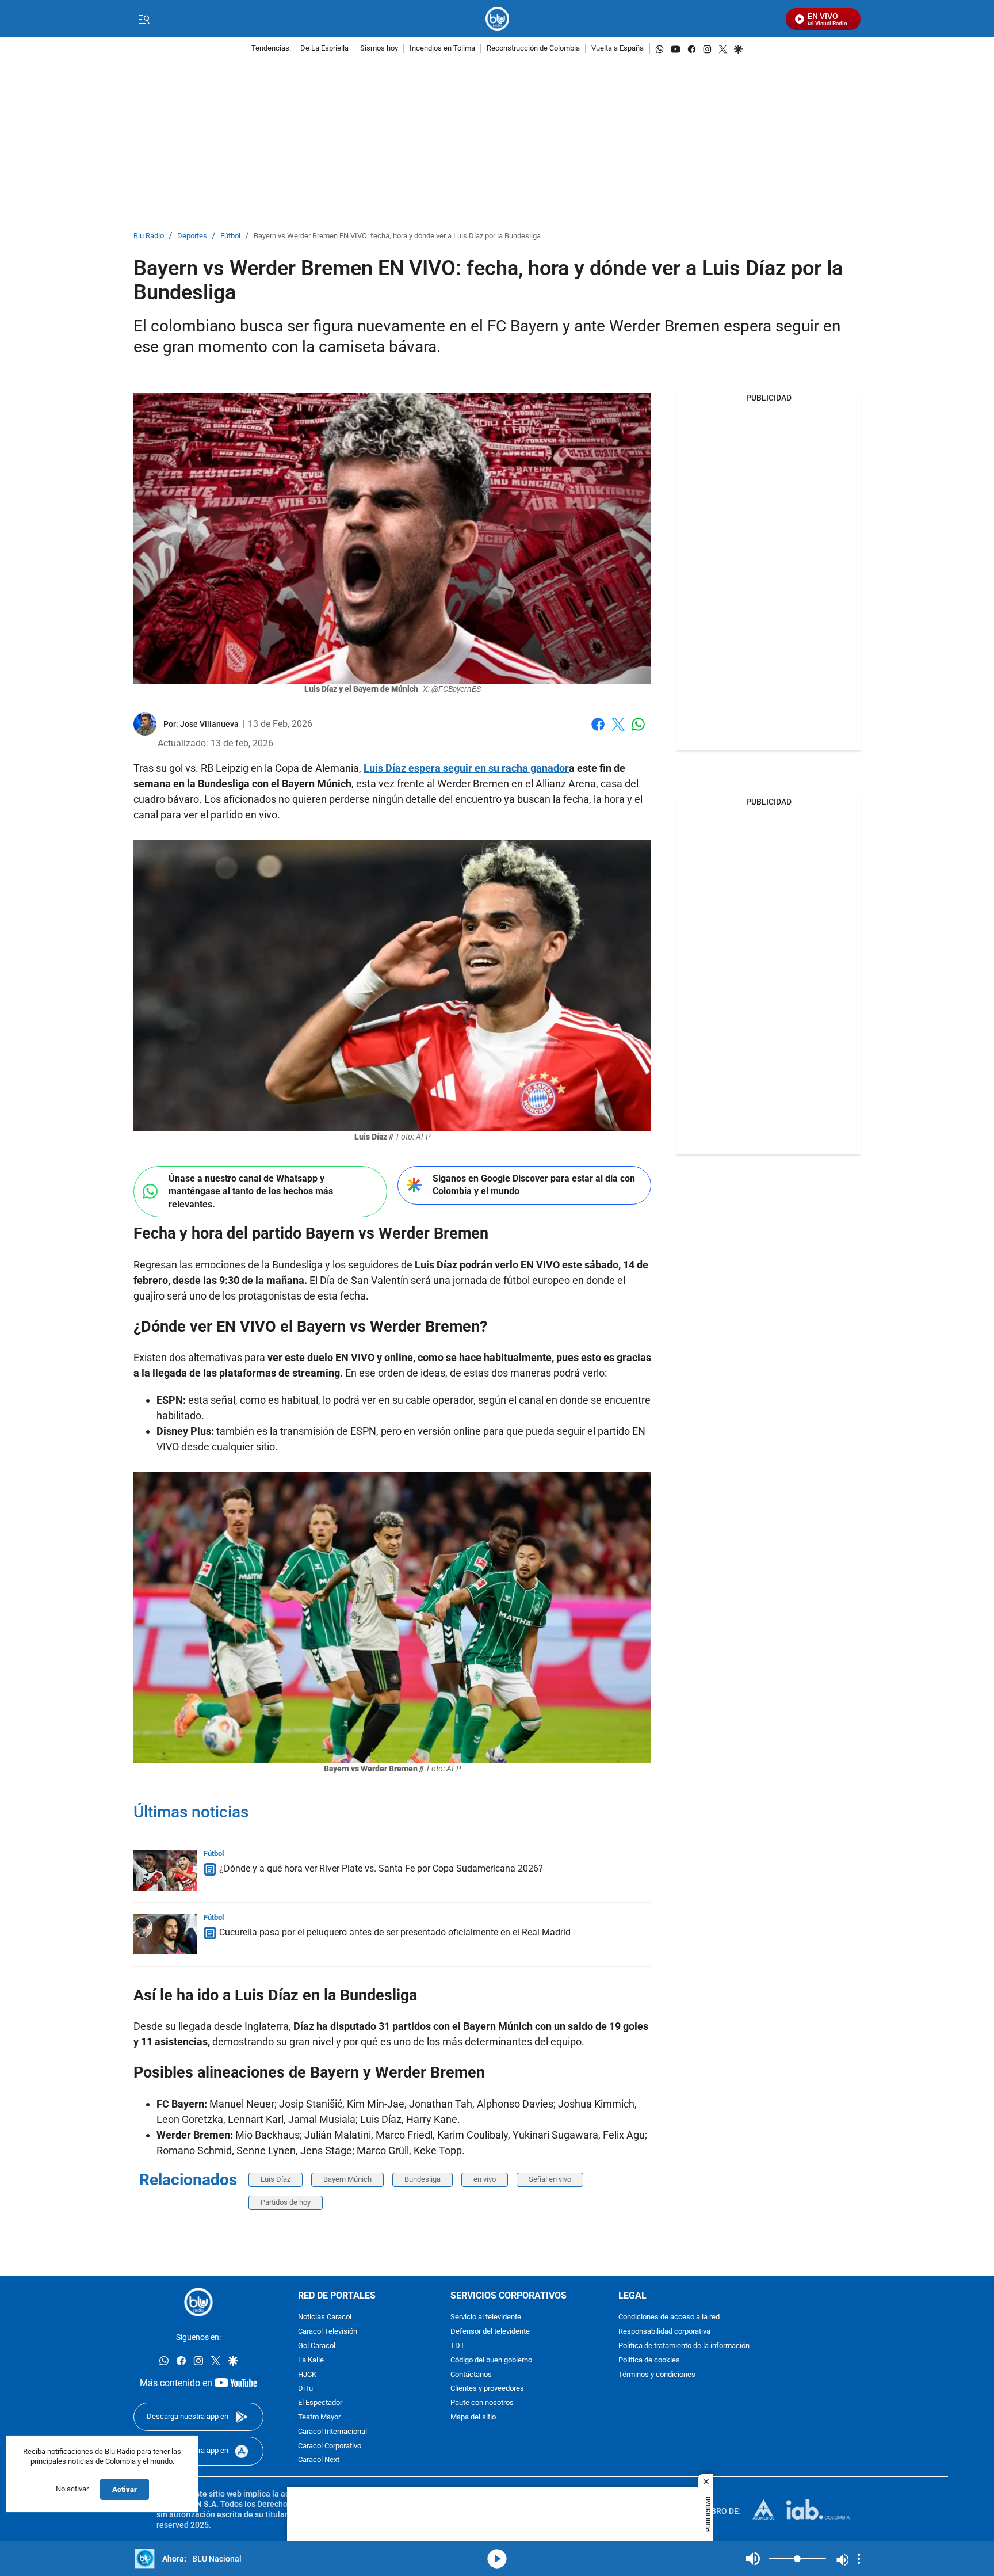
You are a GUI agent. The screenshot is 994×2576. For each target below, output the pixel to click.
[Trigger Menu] (144, 19)
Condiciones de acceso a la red (669, 2317)
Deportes (192, 236)
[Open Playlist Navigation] (859, 2559)
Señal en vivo (550, 2179)
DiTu (305, 2389)
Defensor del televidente (490, 2332)
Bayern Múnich (347, 2179)
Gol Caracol (317, 2346)
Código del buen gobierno (491, 2360)
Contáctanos (471, 2374)
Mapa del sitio (473, 2417)
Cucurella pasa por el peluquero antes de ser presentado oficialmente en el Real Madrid (395, 1932)
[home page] (497, 19)
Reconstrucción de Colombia (533, 49)
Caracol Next (319, 2460)
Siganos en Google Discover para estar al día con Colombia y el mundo (534, 1185)
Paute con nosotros (482, 2403)
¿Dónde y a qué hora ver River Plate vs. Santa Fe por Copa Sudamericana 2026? (381, 1868)
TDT (458, 2346)
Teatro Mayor (319, 2417)
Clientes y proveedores (487, 2389)
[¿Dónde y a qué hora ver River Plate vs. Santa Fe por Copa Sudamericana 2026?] (165, 1870)
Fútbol (230, 236)
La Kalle (311, 2360)
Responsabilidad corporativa (664, 2332)
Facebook (598, 731)
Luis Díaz (276, 2179)
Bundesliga (423, 2179)
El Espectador (320, 2403)
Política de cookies (649, 2360)
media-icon (497, 2559)
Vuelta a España (618, 49)
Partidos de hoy (286, 2202)
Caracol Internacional (332, 2431)
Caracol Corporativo (330, 2446)
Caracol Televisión (328, 2332)
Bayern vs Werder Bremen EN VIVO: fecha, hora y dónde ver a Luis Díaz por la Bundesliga (397, 236)
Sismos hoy (379, 49)
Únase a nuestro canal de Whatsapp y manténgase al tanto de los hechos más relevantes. (251, 1191)
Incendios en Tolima (442, 49)
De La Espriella (324, 49)
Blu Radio (149, 236)
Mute (753, 2559)
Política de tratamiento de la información (684, 2346)
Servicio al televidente (486, 2317)
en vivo (485, 2179)
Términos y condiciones (657, 2374)
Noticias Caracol (325, 2317)
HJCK (307, 2374)
